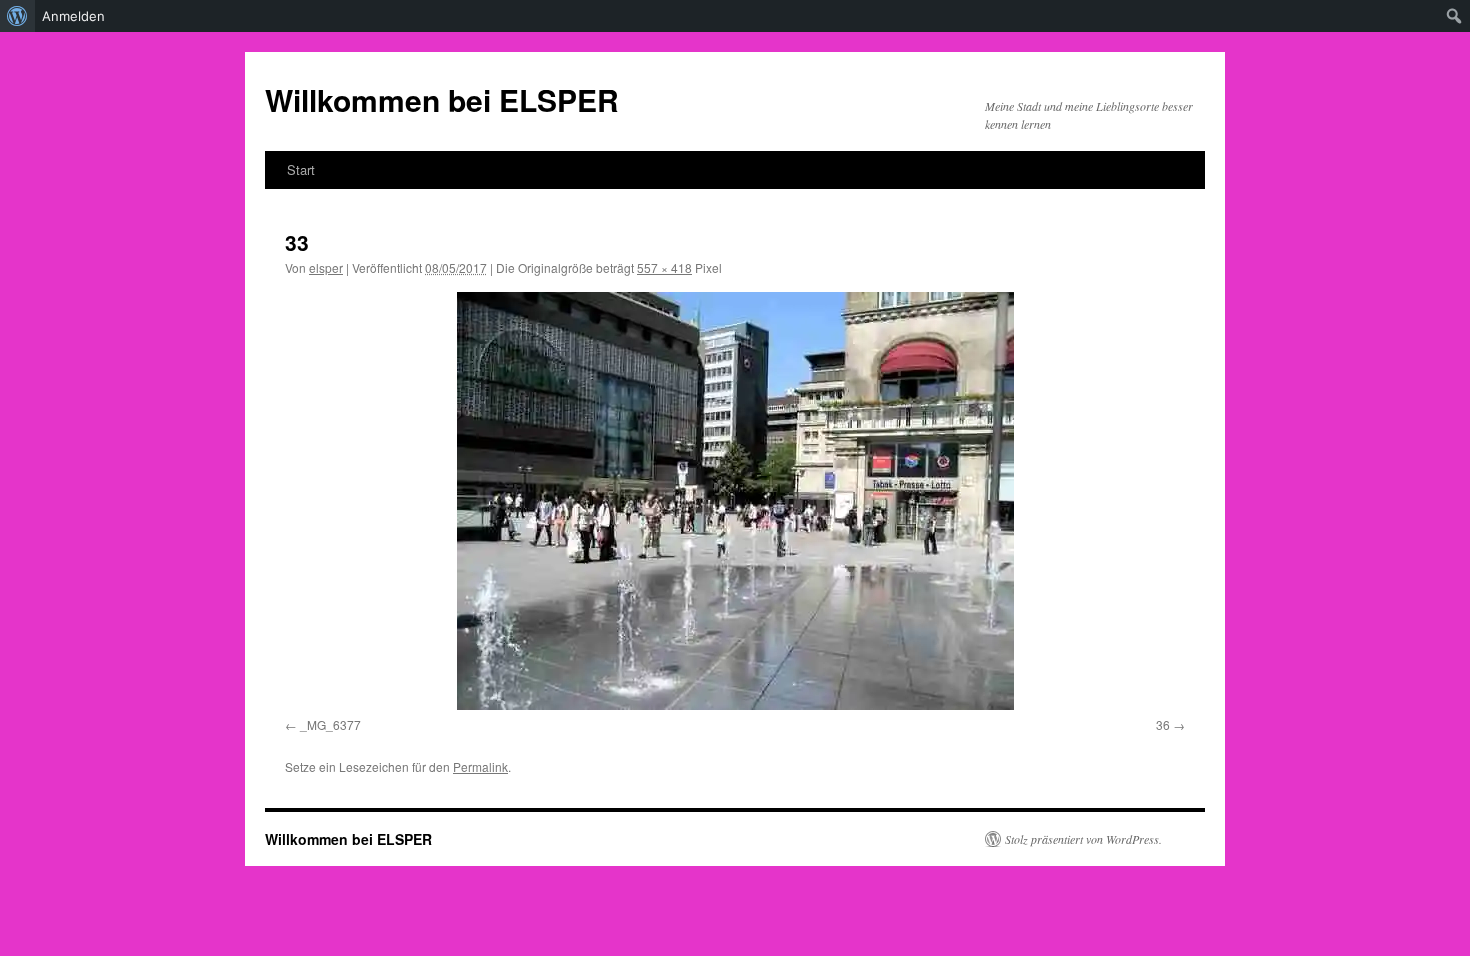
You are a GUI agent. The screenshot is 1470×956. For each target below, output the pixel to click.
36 (1163, 724)
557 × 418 (664, 267)
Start (301, 169)
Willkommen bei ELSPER (442, 99)
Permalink (480, 766)
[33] (735, 501)
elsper (326, 267)
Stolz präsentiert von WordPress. (1083, 839)
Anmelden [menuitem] (73, 16)
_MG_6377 (330, 724)
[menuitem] (17, 16)
